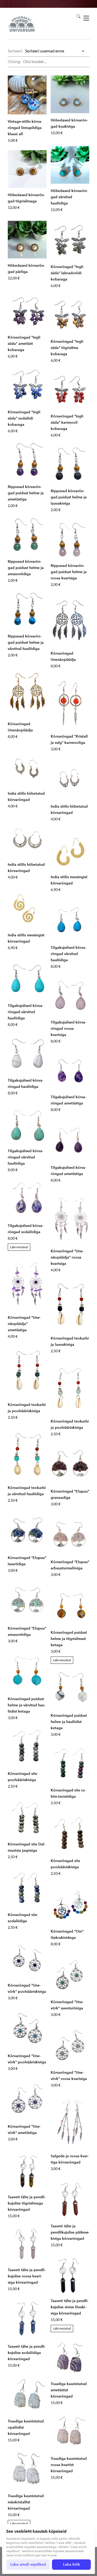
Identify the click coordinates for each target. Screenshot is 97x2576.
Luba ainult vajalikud (28, 2564)
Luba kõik (72, 2564)
